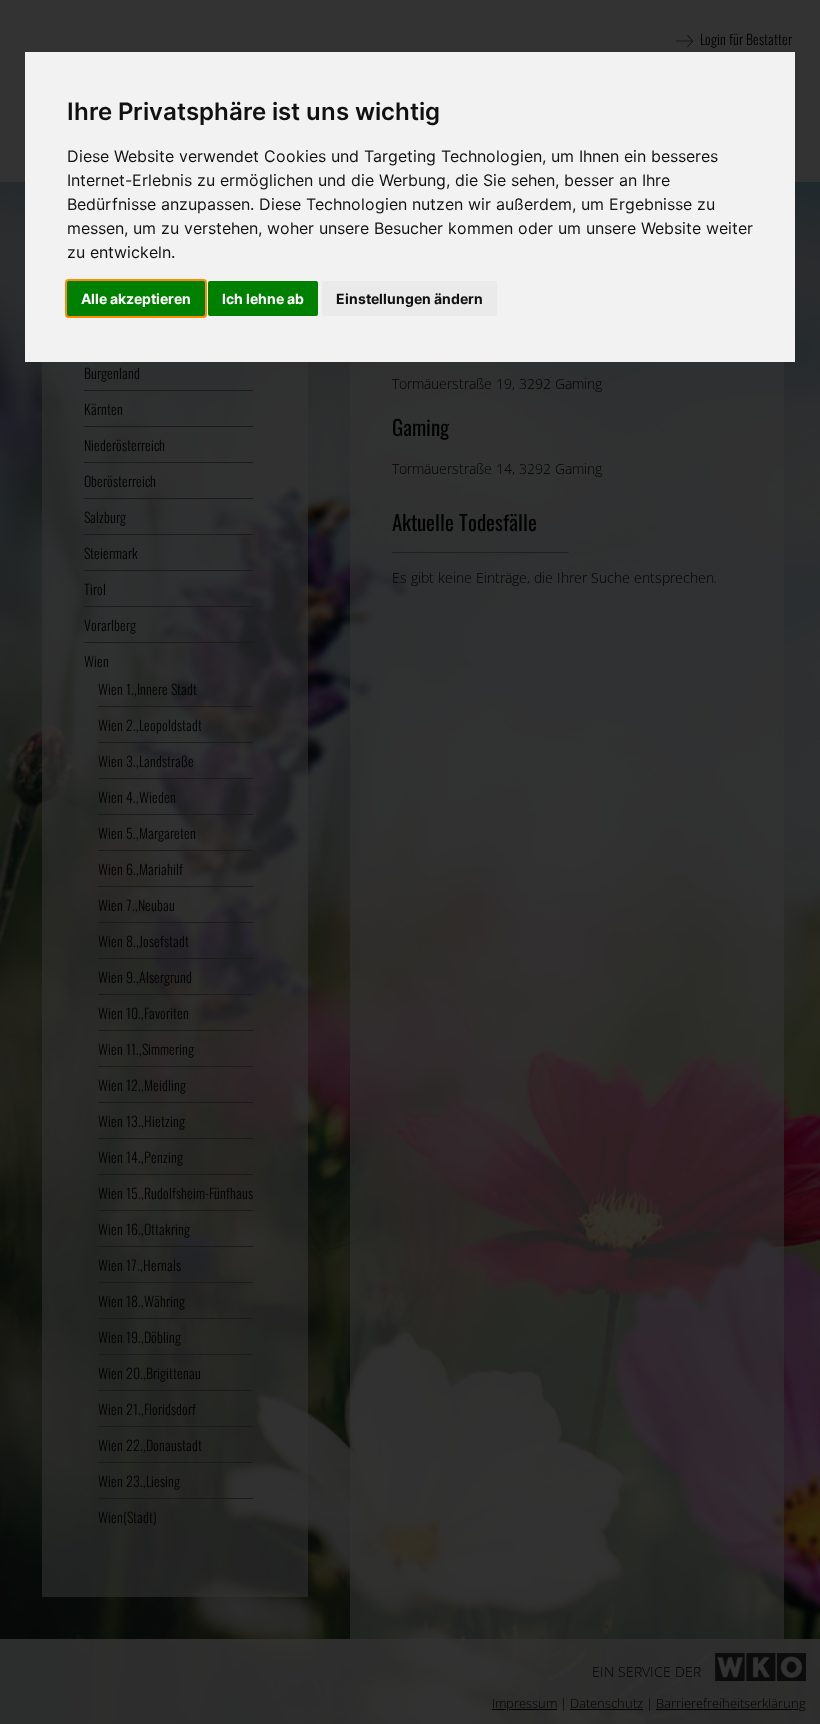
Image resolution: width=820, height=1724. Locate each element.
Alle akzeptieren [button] (136, 298)
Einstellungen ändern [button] (409, 298)
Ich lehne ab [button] (263, 298)
